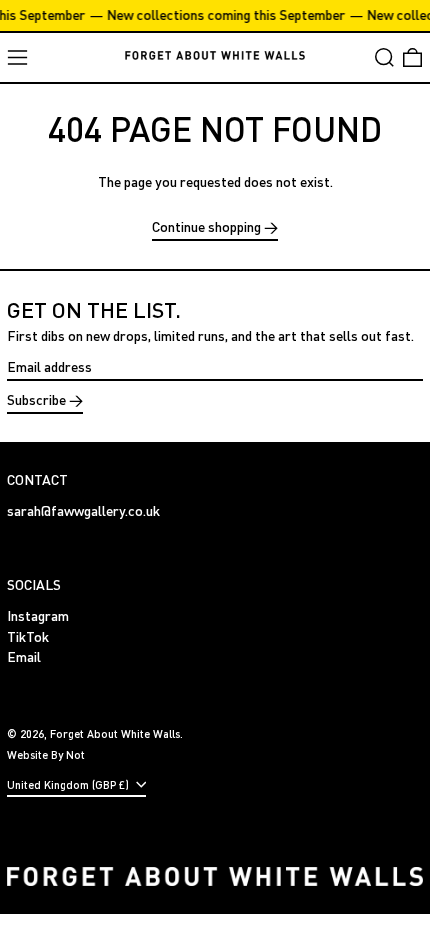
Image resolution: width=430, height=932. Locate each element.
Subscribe (36, 399)
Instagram (38, 616)
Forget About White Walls (115, 733)
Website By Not (46, 754)
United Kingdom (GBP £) (69, 784)
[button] (384, 57)
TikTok (28, 637)
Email (24, 657)
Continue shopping (206, 227)
